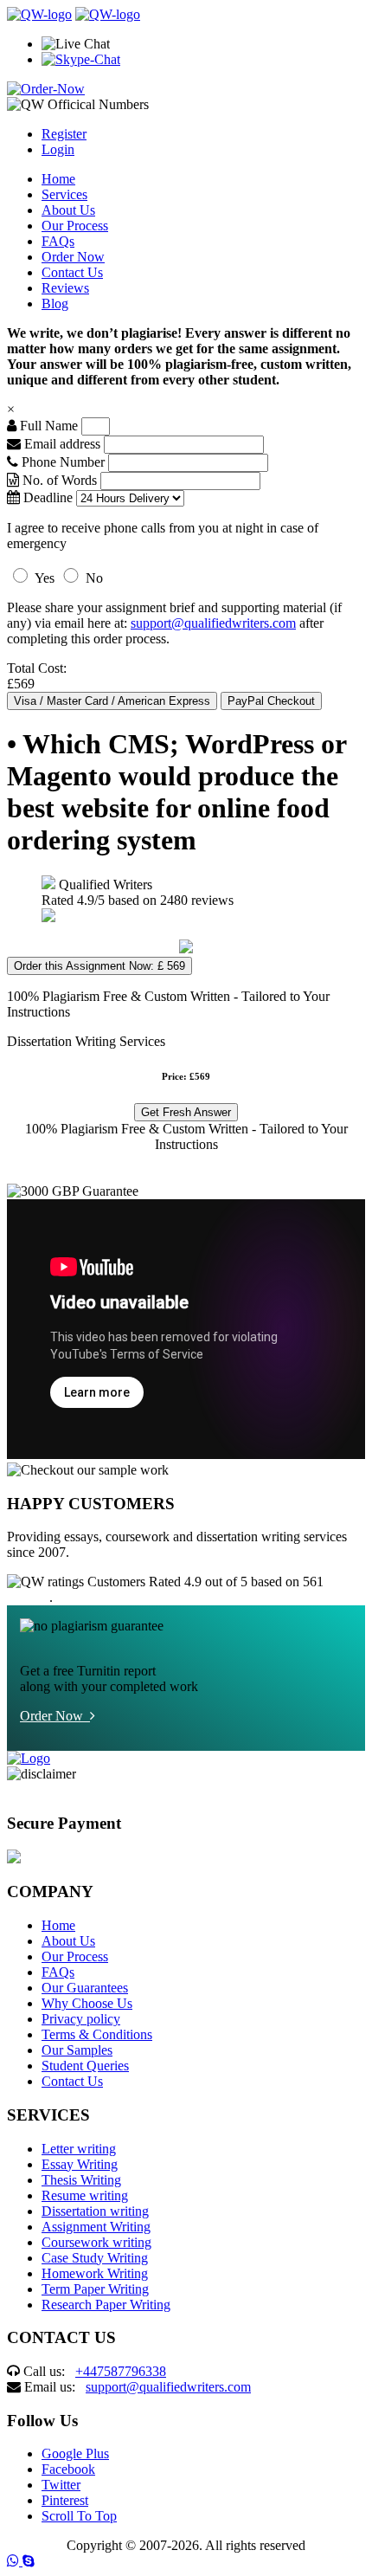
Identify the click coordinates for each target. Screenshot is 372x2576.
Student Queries (85, 2066)
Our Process (75, 226)
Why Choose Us (87, 2003)
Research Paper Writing (106, 2305)
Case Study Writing (95, 2258)
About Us (68, 210)
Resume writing (85, 2195)
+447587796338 (121, 2371)
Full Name (47, 426)
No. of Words (60, 480)
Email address (61, 444)
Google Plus (75, 2453)
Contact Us (72, 272)
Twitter (61, 2485)
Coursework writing (96, 2242)
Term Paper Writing (95, 2289)
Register (64, 134)
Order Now (73, 257)
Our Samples (77, 2050)
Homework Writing (95, 2273)
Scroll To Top (79, 2516)
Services (64, 194)
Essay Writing (80, 2164)
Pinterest (65, 2500)
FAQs (58, 241)
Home (58, 179)
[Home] (39, 14)
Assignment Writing (96, 2227)
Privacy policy (81, 2019)
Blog (55, 303)
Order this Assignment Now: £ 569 (99, 966)
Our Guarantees (85, 1988)
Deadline (46, 497)
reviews (28, 1597)
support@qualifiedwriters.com (213, 623)
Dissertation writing (95, 2211)
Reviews (65, 288)
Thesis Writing (81, 2180)
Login (58, 149)
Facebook (68, 2469)
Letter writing (79, 2149)
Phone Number (63, 462)
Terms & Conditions (97, 2034)
